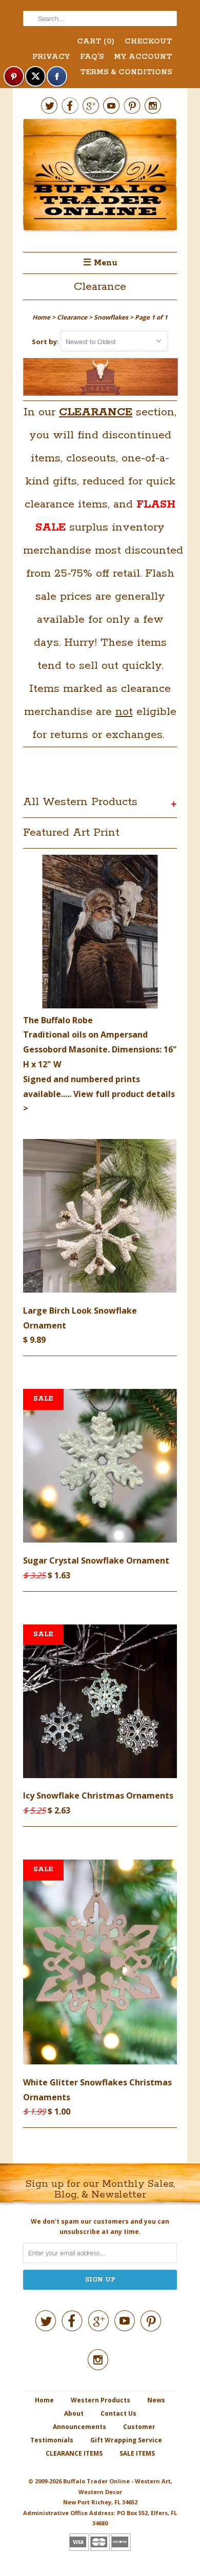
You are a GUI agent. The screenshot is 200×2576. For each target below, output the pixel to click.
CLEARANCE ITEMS (74, 2453)
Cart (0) (96, 41)
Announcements (79, 2427)
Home (44, 2400)
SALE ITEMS (137, 2453)
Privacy (51, 57)
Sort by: (46, 342)
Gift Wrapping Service (126, 2440)
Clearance (100, 287)
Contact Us (118, 2413)
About (74, 2413)
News (156, 2400)
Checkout (148, 41)
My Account (143, 57)
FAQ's (92, 57)
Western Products (101, 2400)
